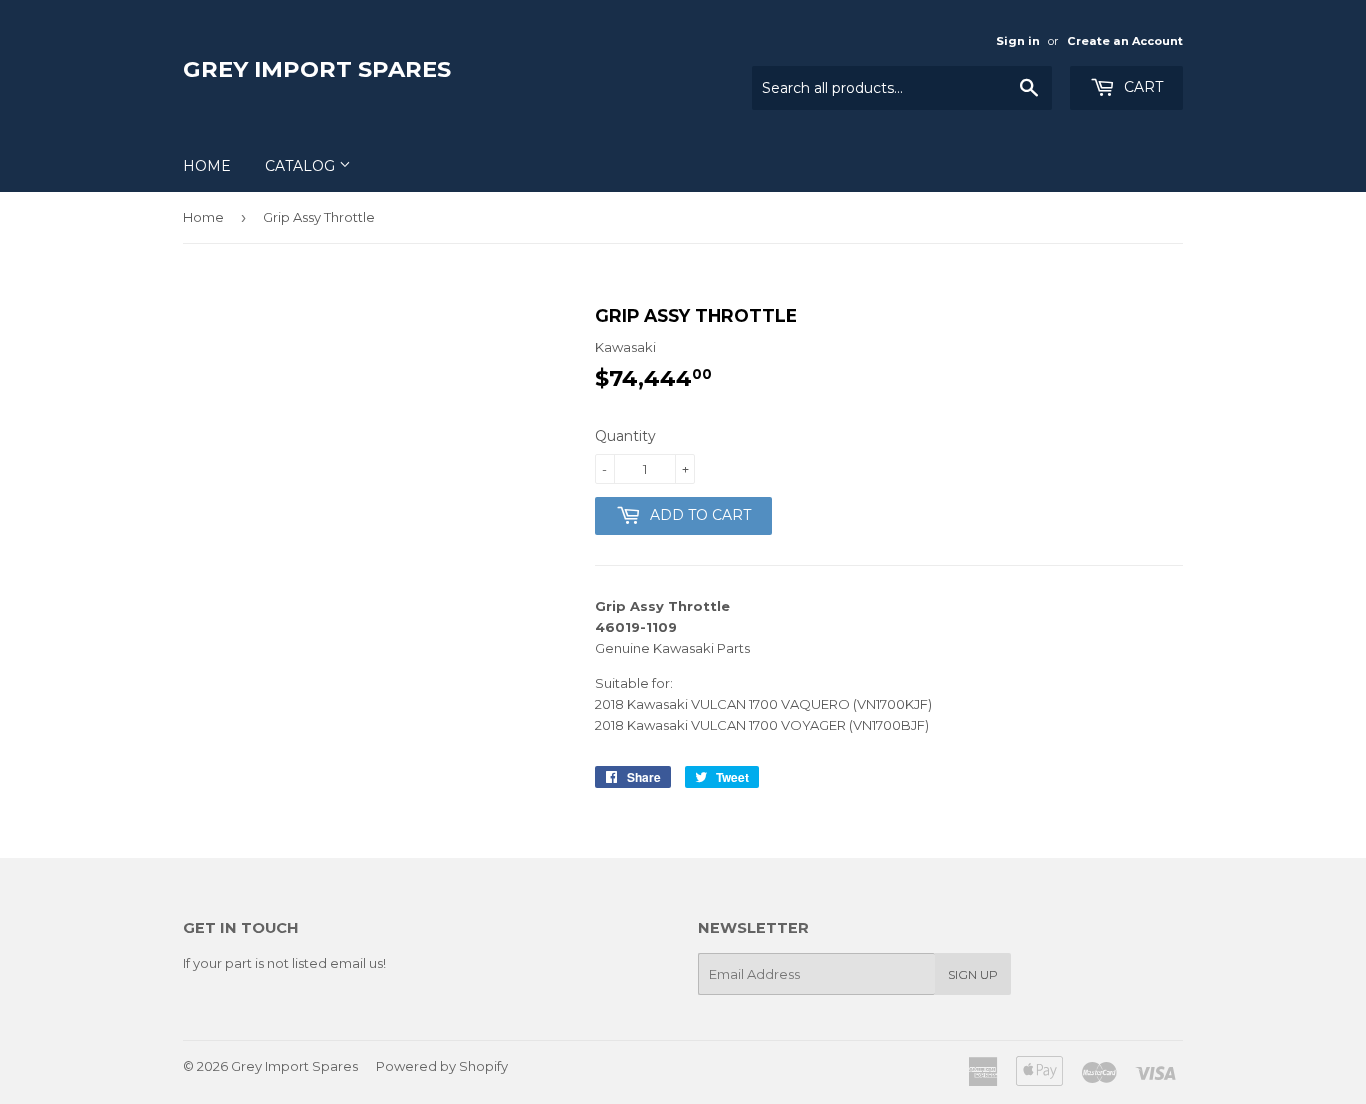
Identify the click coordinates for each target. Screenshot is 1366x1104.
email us (356, 963)
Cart (1141, 87)
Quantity (625, 436)
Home (207, 166)
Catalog (302, 166)
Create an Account (1125, 41)
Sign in (1018, 41)
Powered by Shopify (442, 1066)
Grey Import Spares (317, 69)
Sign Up (973, 974)
